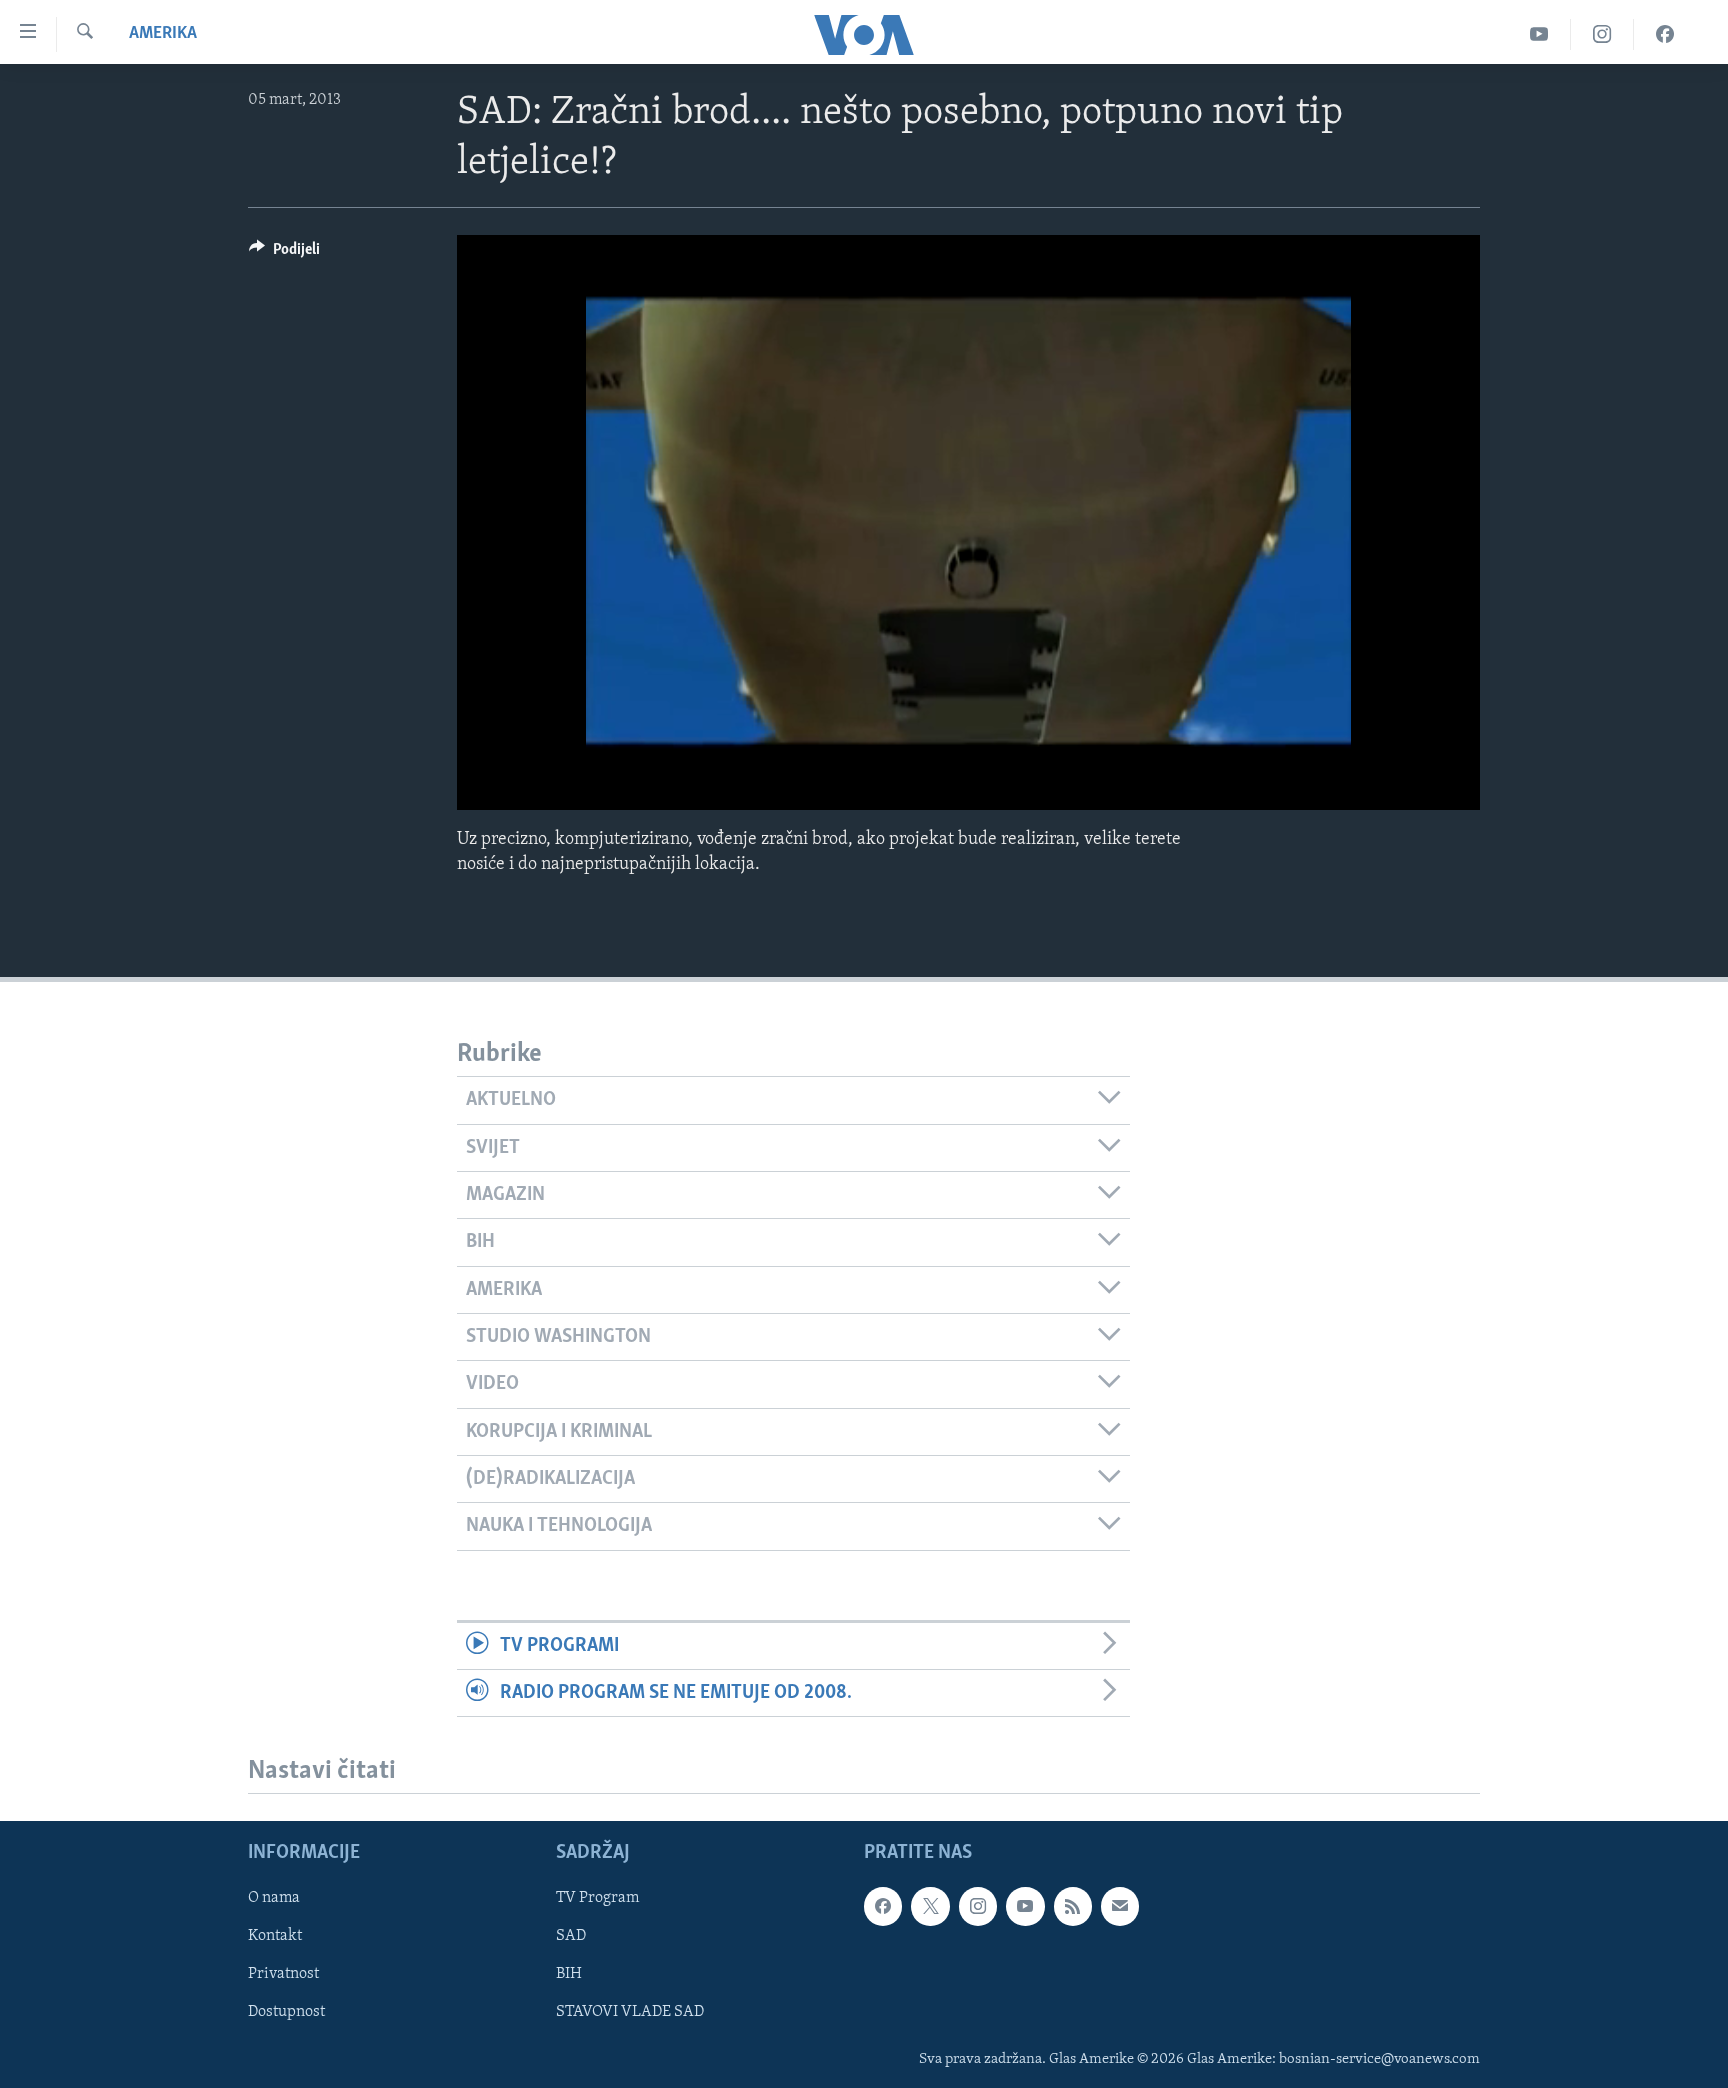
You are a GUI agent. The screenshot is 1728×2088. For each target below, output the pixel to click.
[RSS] (1073, 1907)
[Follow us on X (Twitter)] (930, 1907)
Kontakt (275, 1937)
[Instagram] (1602, 34)
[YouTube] (1539, 34)
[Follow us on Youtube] (1025, 1907)
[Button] (284, 254)
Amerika (163, 34)
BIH (569, 1975)
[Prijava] (1120, 1907)
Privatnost (283, 1975)
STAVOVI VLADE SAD (630, 2013)
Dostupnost (286, 2013)
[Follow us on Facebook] (883, 1907)
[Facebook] (1665, 34)
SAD (571, 1937)
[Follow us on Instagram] (978, 1907)
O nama (274, 1899)
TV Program (597, 1899)
